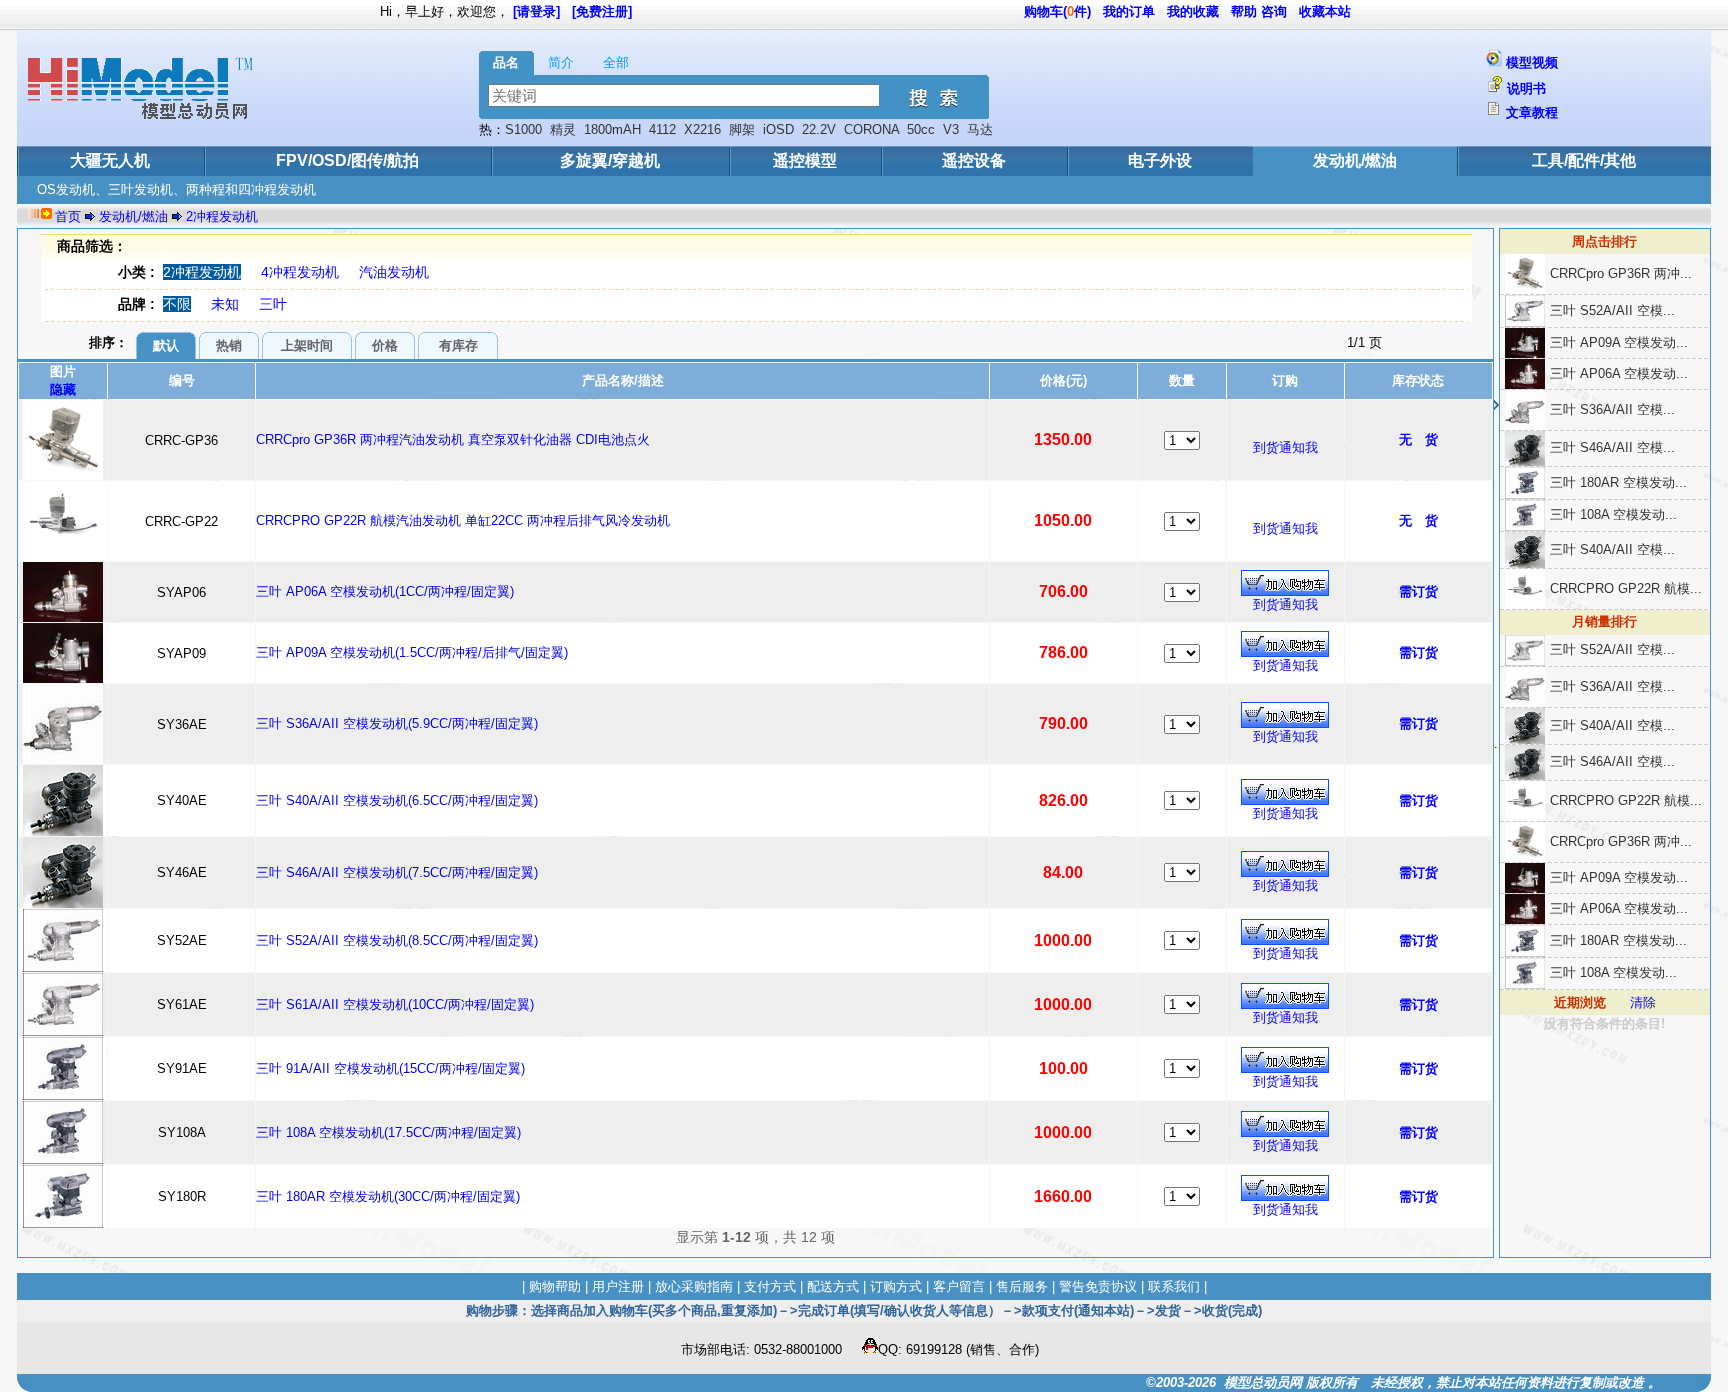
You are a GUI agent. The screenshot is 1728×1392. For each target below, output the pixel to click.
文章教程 (1532, 112)
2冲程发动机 (222, 216)
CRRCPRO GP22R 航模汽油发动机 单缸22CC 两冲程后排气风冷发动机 (463, 520)
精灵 (563, 129)
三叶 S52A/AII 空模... (1612, 310)
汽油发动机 (394, 272)
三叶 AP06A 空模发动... (1619, 373)
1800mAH (612, 129)
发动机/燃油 (1355, 160)
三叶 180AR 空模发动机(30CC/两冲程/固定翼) (388, 1196)
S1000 (523, 129)
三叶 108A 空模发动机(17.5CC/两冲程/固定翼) (388, 1132)
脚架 (742, 129)
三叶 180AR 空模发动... (1618, 482)
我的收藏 (1193, 11)
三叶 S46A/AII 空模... (1612, 447)
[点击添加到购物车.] (1285, 583)
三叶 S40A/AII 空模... (1612, 549)
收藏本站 (1325, 11)
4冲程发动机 (300, 272)
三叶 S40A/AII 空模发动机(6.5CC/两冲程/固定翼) (397, 800)
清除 (1643, 1002)
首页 (68, 216)
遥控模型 (805, 160)
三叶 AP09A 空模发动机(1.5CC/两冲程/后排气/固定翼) (412, 652)
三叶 (273, 304)
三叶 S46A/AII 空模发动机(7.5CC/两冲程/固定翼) (397, 872)
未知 (225, 304)
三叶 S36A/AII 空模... (1612, 409)
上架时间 (307, 345)
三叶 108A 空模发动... (1613, 514)
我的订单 (1129, 11)
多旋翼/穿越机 (610, 160)
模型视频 (1532, 62)
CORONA (871, 129)
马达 (980, 129)
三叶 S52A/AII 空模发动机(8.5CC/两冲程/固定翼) (397, 940)
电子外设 (1160, 160)
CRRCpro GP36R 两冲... (1621, 273)
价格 (385, 345)
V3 (951, 129)
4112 (662, 129)
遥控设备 (974, 160)
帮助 (1244, 11)
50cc (921, 129)
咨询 (1274, 11)
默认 (166, 345)
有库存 (458, 345)
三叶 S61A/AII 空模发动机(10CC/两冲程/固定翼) (395, 1004)
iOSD (778, 129)
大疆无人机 (110, 160)
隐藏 (63, 389)
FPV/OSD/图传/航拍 (347, 160)
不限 (177, 304)
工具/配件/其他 (1584, 160)
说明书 (1526, 88)
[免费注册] (602, 11)
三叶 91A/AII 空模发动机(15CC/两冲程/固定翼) (390, 1068)
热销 (229, 345)
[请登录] (536, 11)
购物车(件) (1057, 11)
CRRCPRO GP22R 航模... (1626, 588)
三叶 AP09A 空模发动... (1619, 342)
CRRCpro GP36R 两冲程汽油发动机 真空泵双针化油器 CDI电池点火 (453, 439)
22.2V (819, 129)
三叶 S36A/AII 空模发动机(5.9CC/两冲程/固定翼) (397, 723)
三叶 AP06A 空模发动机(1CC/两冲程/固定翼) (385, 591)
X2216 (702, 129)
